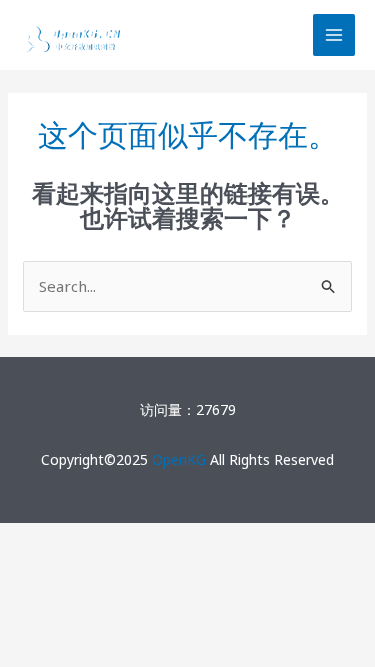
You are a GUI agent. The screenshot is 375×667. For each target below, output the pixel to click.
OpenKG (179, 459)
